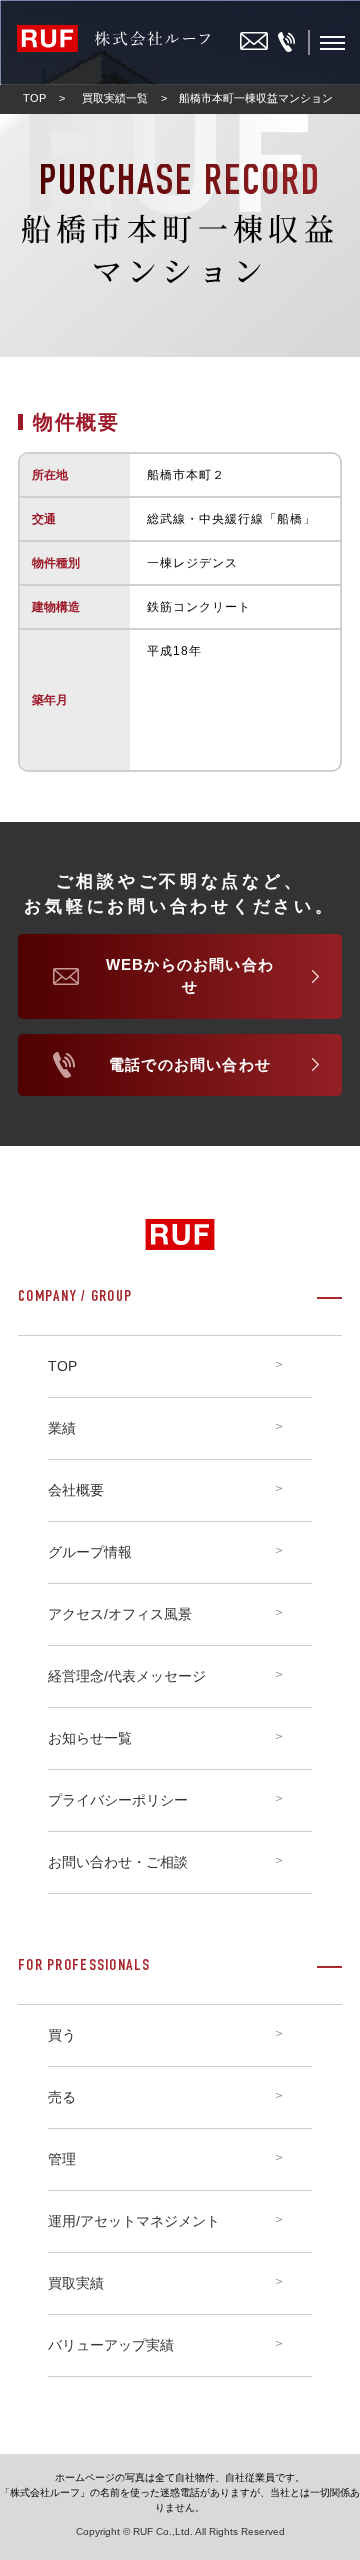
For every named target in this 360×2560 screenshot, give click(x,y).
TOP (34, 98)
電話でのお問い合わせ (190, 1064)
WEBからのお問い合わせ (190, 976)
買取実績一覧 (115, 98)
